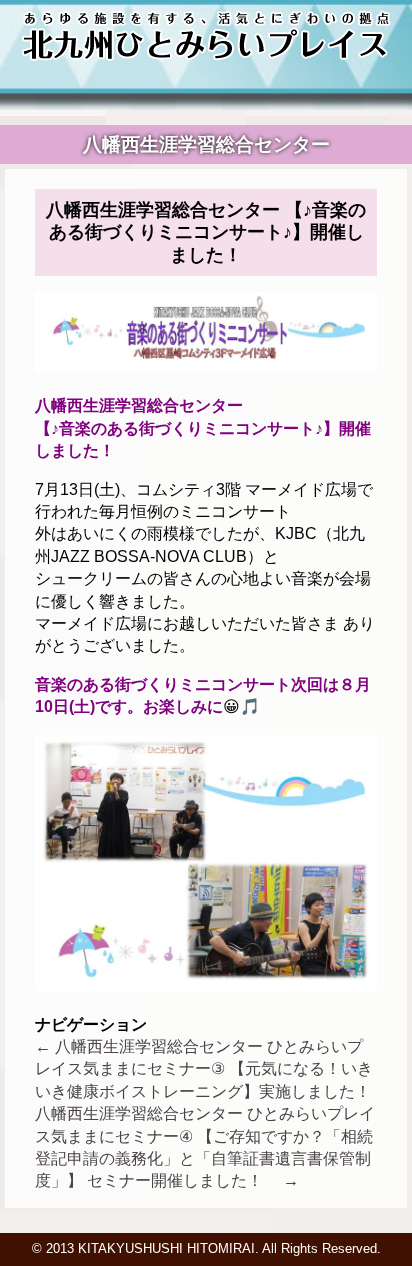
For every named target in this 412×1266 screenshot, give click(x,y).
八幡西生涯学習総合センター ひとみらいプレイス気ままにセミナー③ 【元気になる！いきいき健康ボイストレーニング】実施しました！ (204, 1069)
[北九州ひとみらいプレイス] (206, 55)
